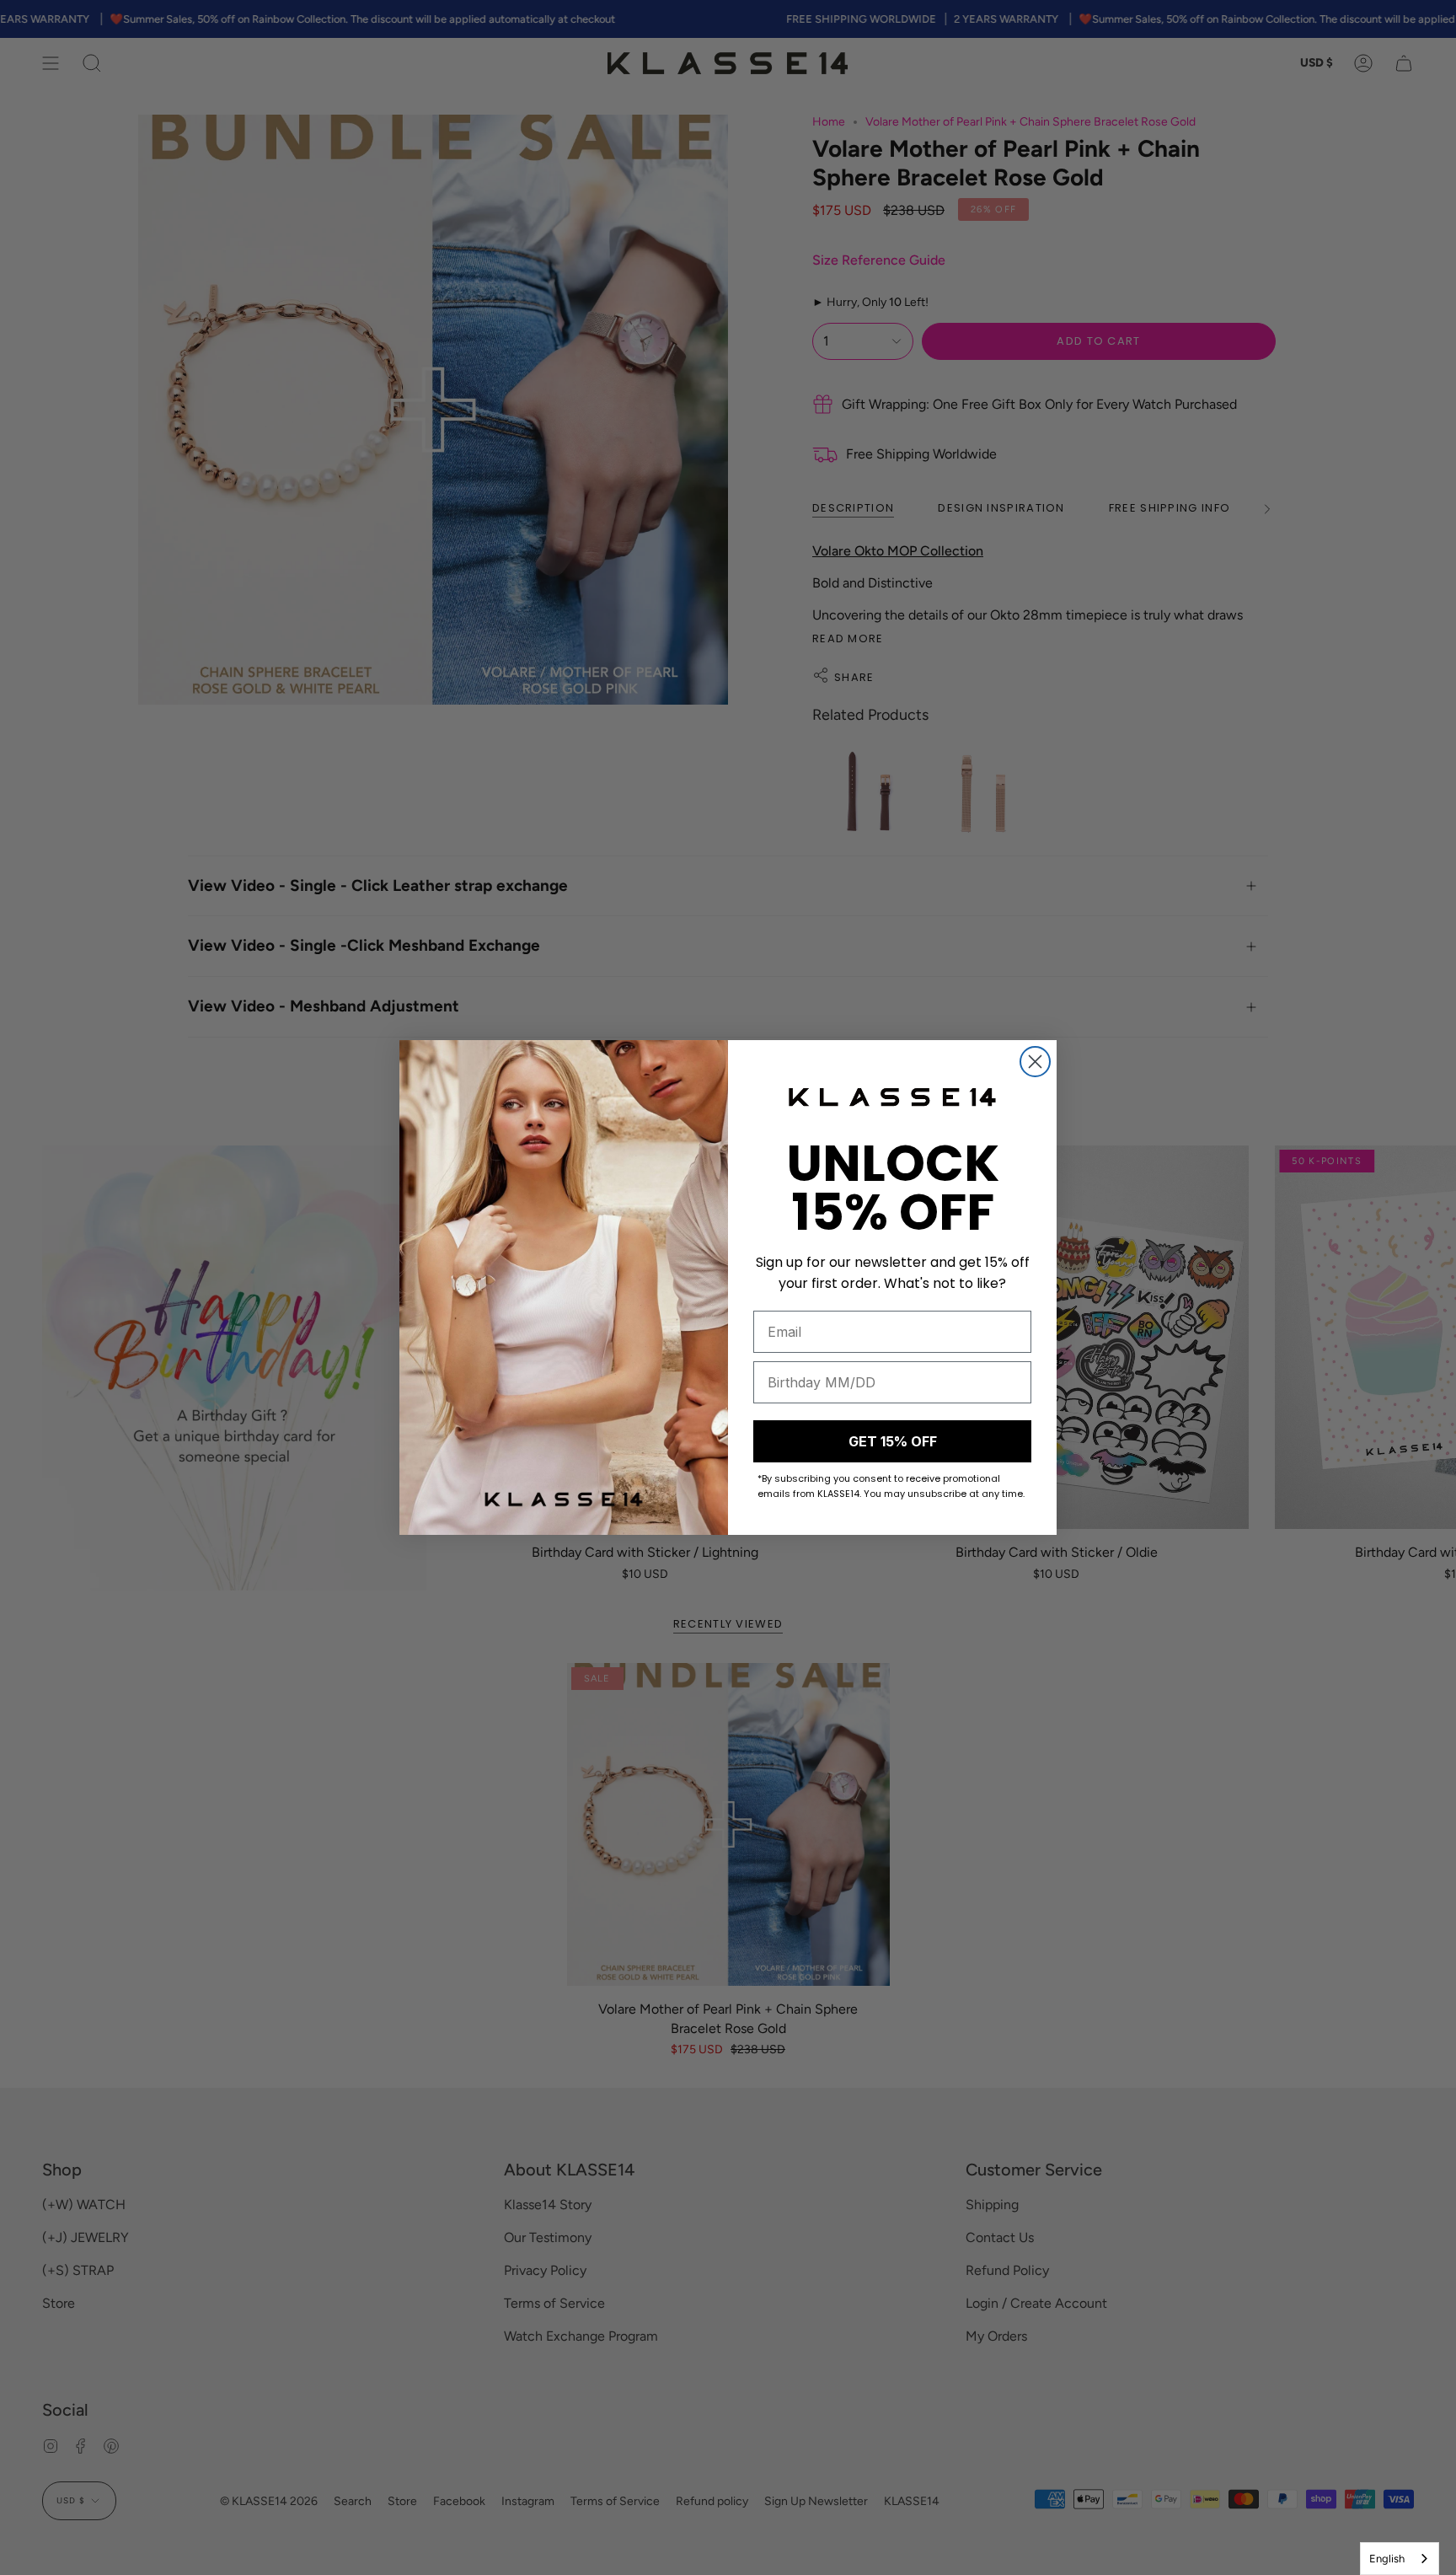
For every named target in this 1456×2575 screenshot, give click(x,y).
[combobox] (1400, 2559)
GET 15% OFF (893, 1441)
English (1387, 2559)
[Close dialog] (1035, 1062)
